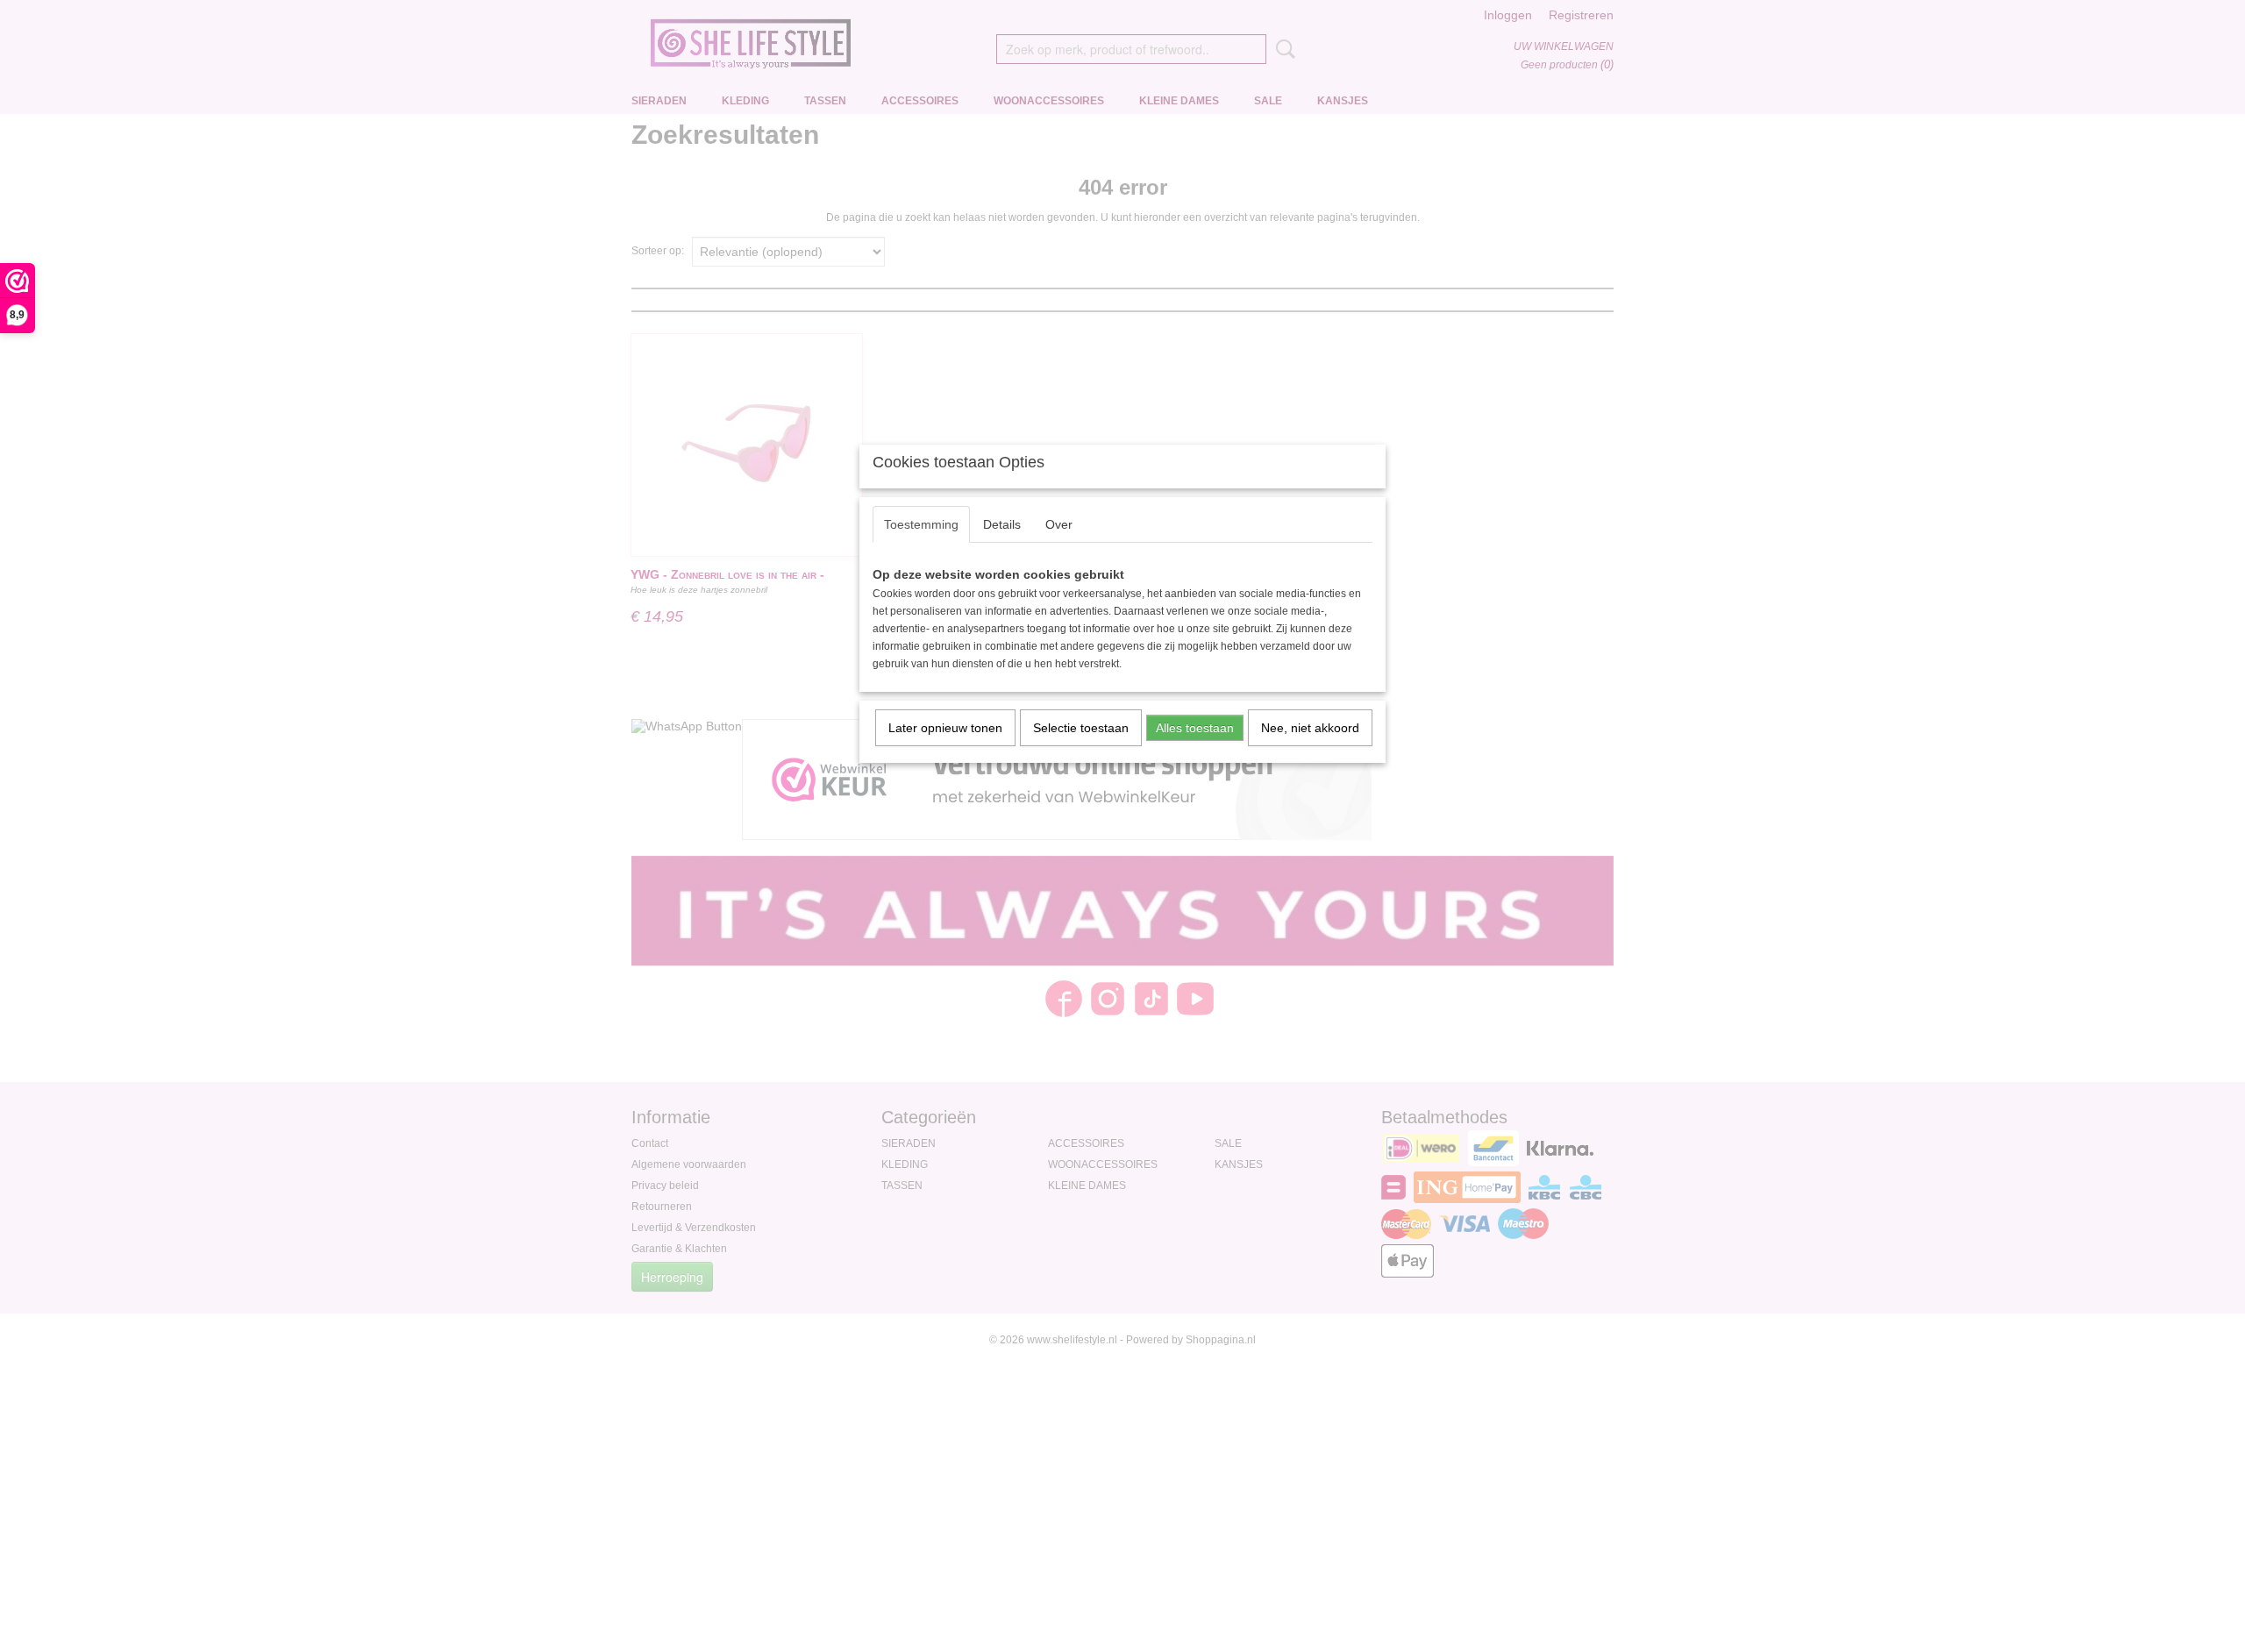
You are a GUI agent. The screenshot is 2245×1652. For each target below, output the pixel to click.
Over (1059, 524)
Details (1002, 524)
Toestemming (921, 524)
